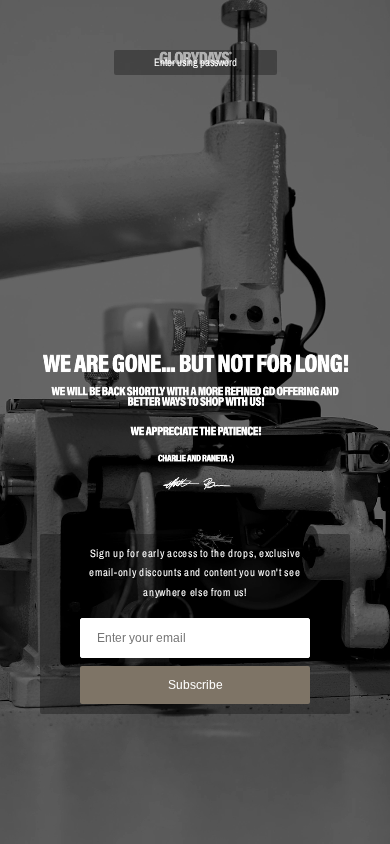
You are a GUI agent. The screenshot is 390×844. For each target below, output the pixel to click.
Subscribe (195, 685)
